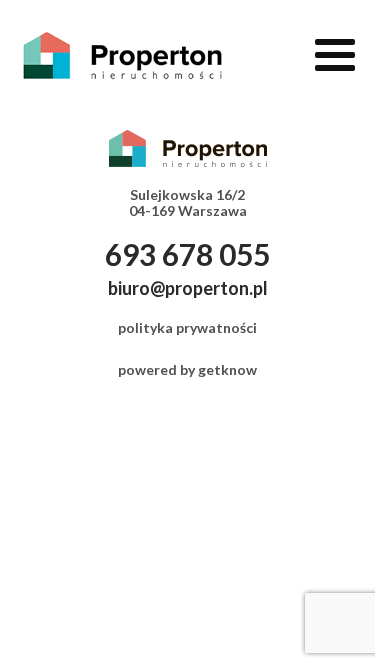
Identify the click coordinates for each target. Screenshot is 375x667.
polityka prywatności (187, 327)
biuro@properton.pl (188, 288)
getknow (227, 369)
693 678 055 (187, 254)
